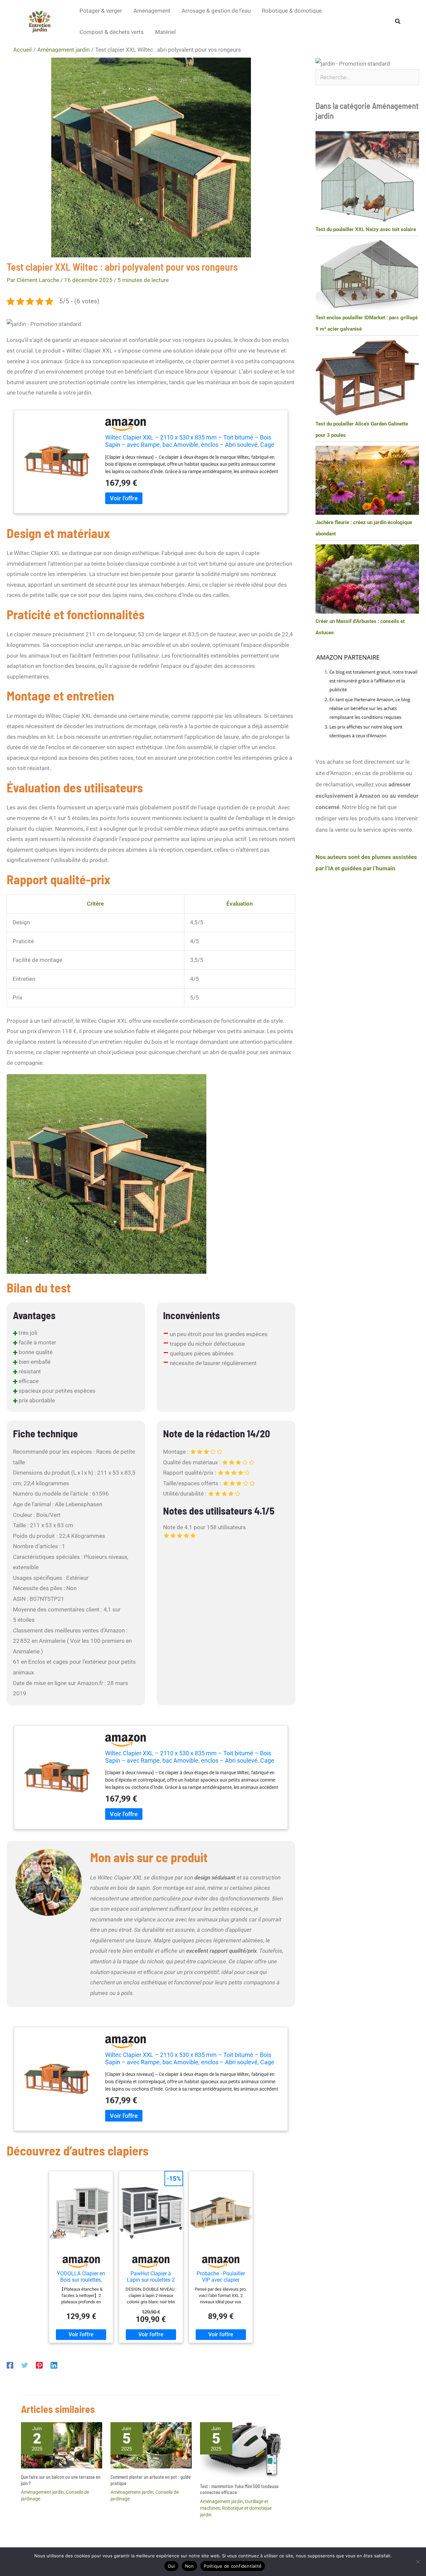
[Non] (418, 2562)
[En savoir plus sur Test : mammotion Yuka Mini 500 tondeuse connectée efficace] (241, 2449)
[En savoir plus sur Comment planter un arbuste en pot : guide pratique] (151, 2445)
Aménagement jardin (42, 2492)
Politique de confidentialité (233, 2566)
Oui (171, 2566)
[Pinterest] (39, 2365)
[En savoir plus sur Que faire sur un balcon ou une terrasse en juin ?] (62, 2445)
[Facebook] (10, 2365)
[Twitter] (25, 2365)
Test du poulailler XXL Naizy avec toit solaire (366, 229)
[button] (398, 21)
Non (190, 2566)
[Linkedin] (54, 2365)
